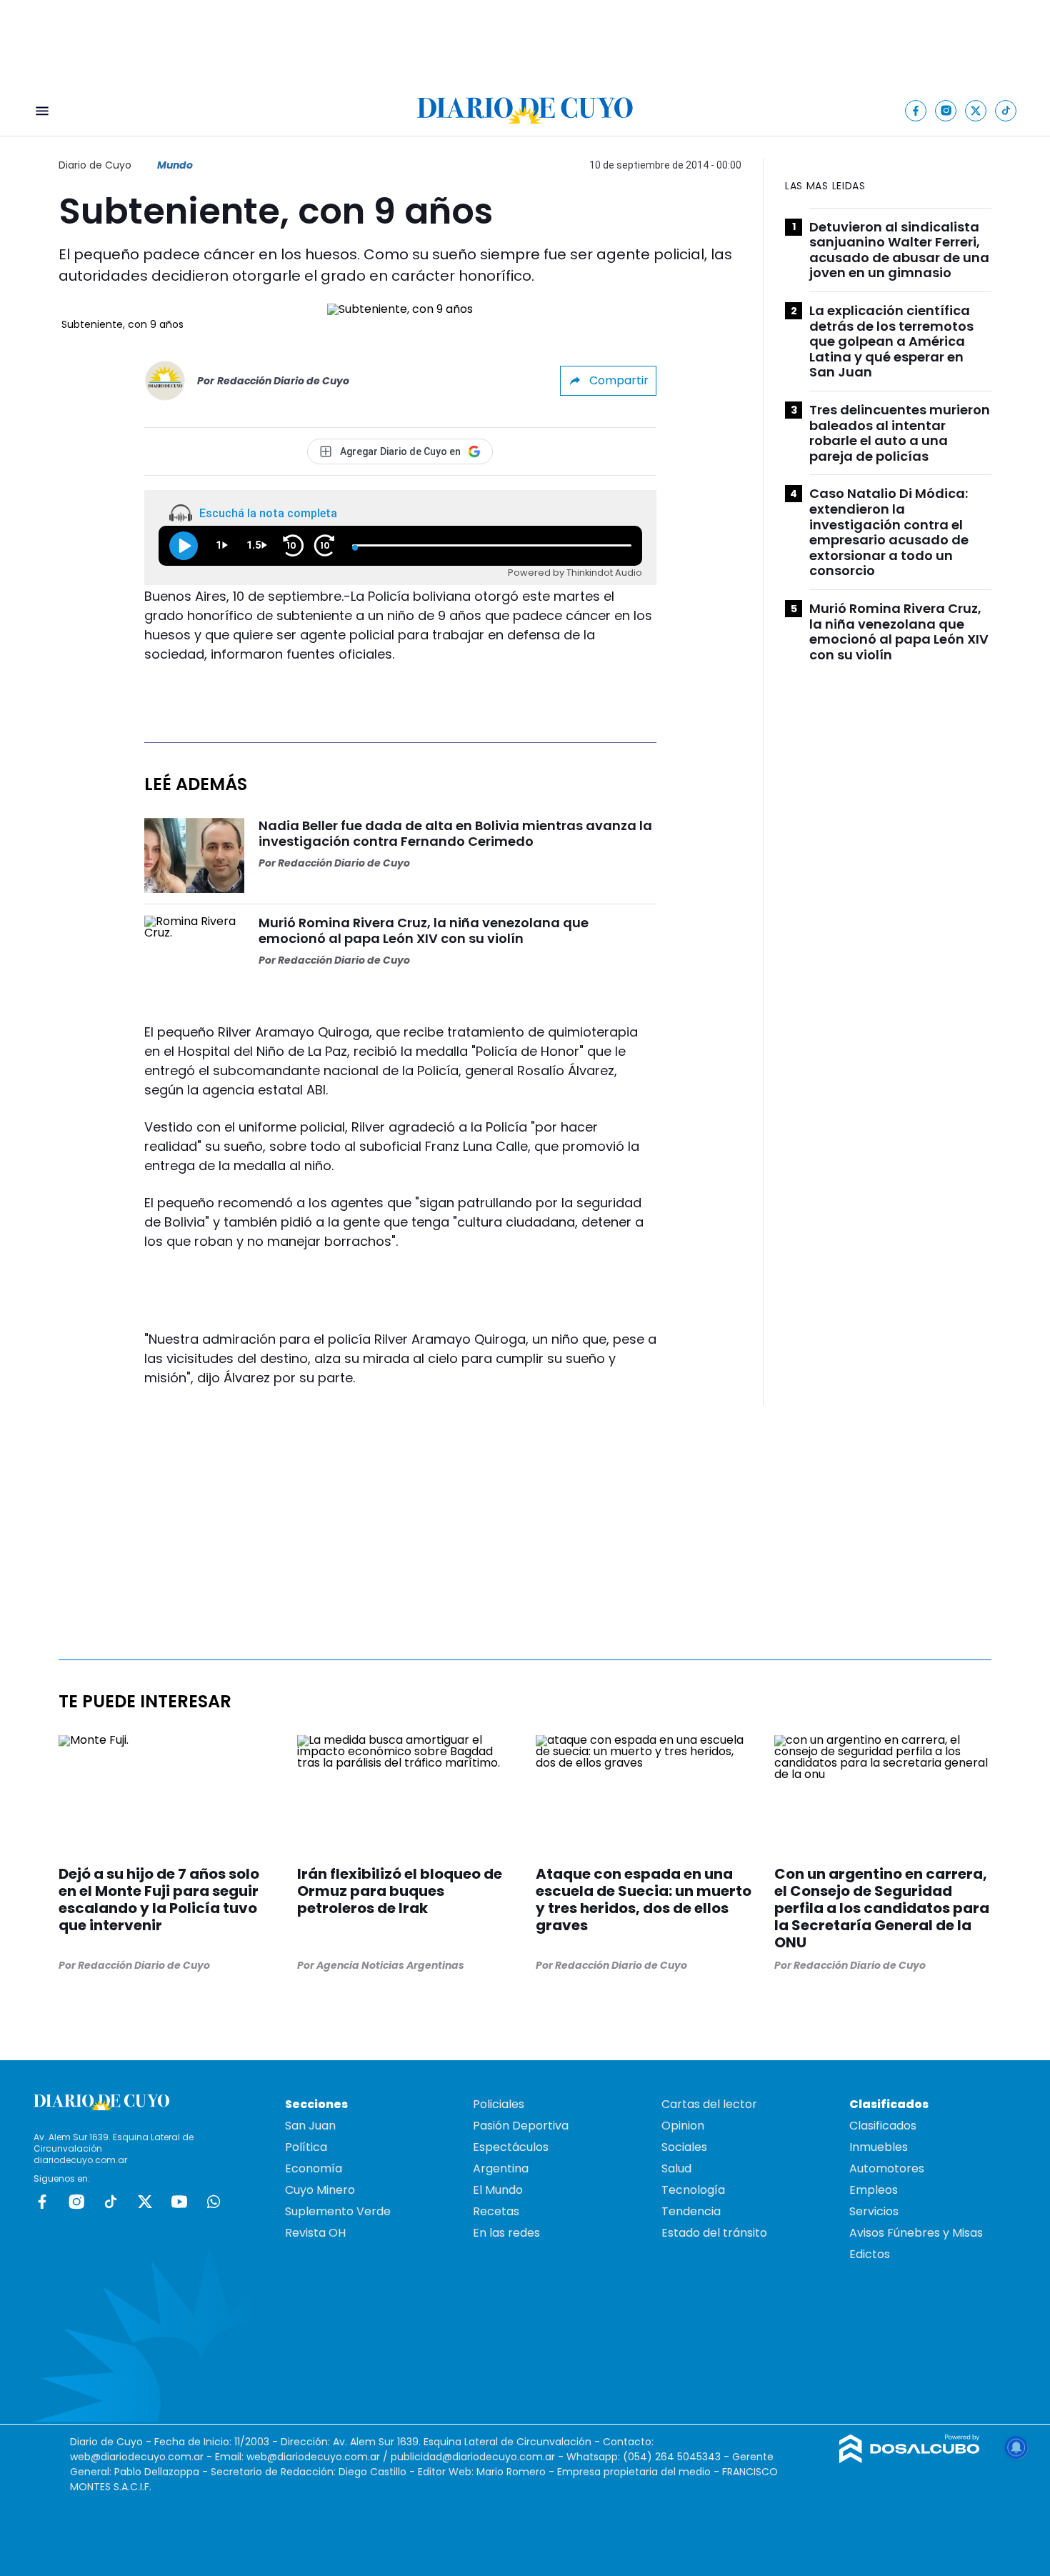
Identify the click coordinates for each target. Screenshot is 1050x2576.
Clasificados (883, 2126)
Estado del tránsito (714, 2233)
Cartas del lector (709, 2104)
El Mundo (498, 2190)
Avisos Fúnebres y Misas (916, 2233)
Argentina (501, 2168)
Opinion (683, 2126)
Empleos (874, 2190)
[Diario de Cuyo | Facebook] (916, 110)
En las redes (506, 2233)
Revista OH (315, 2233)
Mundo (175, 165)
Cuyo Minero (320, 2190)
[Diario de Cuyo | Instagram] (946, 110)
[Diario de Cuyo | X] (976, 110)
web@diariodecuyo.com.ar (137, 2457)
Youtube (179, 2202)
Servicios (874, 2211)
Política (306, 2147)
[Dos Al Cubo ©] (910, 2459)
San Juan (310, 2126)
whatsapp (214, 2202)
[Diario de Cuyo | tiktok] (1006, 110)
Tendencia (691, 2211)
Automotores (887, 2168)
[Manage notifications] (1016, 2447)
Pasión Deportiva (521, 2126)
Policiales (499, 2104)
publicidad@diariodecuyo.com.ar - (479, 2457)
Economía (314, 2168)
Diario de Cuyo (95, 165)
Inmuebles (879, 2147)
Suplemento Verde (338, 2211)
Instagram (76, 2202)
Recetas (496, 2211)
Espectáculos (511, 2147)
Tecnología (693, 2190)
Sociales (684, 2147)
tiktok (111, 2202)
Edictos (870, 2254)
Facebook (42, 2202)
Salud (676, 2168)
